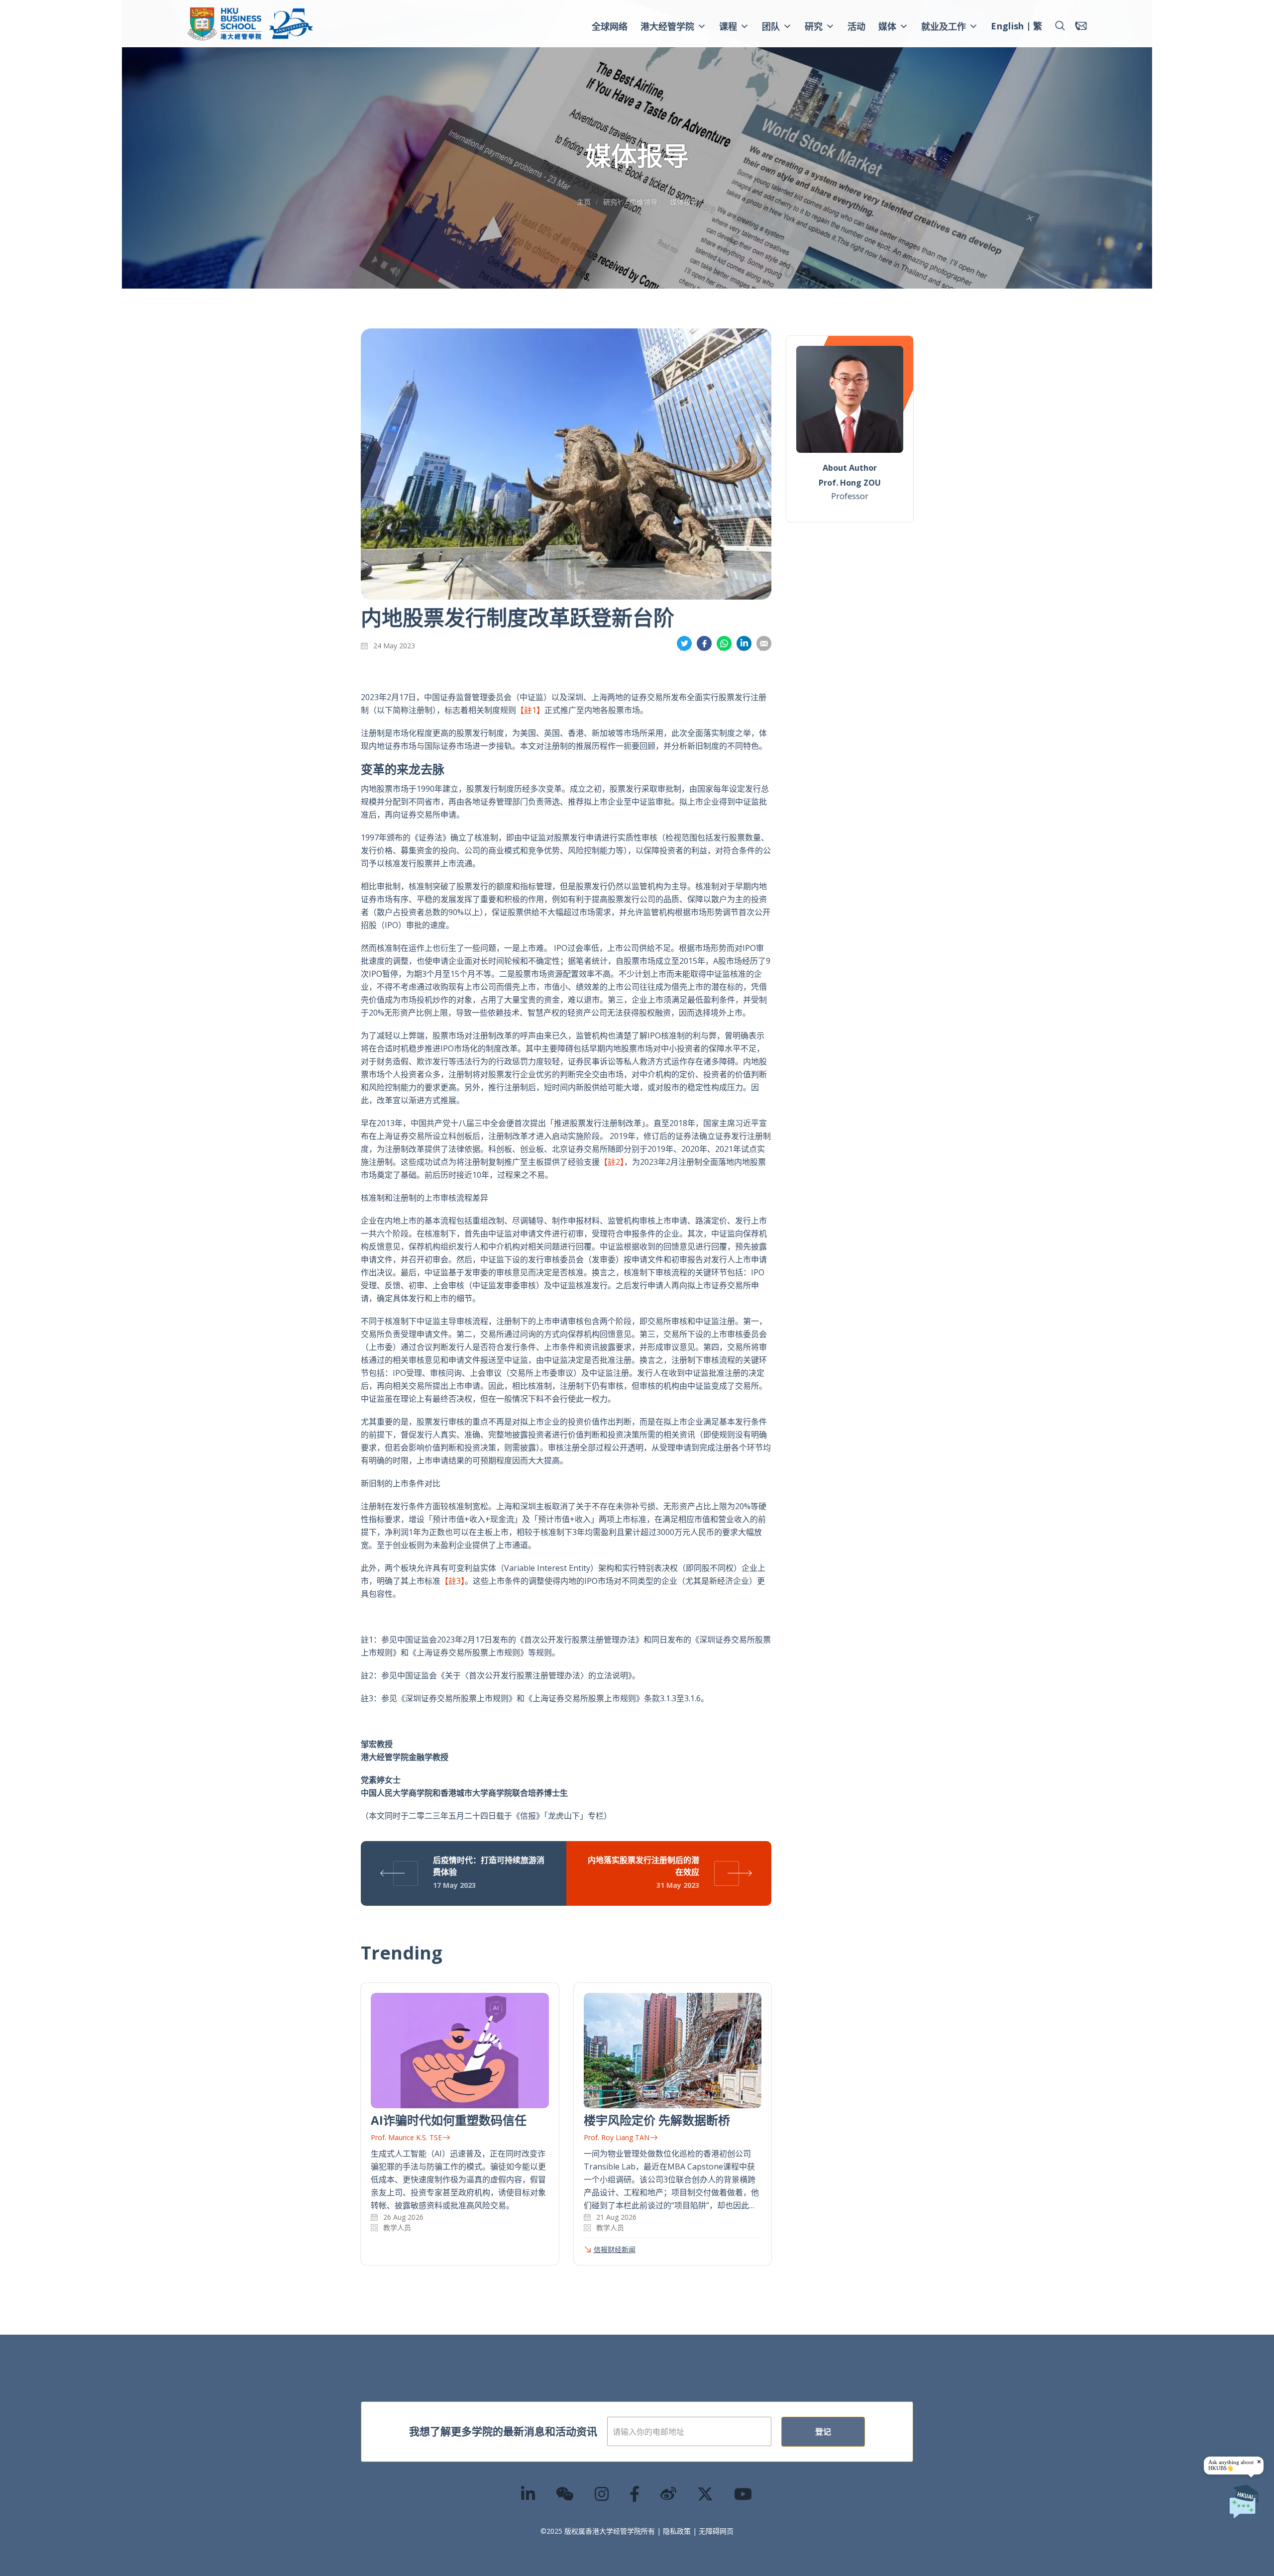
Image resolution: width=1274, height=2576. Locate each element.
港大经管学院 (667, 26)
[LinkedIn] (529, 2494)
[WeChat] (565, 2494)
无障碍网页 (716, 2531)
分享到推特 (684, 644)
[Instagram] (602, 2494)
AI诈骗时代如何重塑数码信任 (449, 2120)
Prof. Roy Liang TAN (617, 2137)
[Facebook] (635, 2494)
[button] (1060, 26)
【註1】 (530, 710)
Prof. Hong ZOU (850, 483)
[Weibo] (669, 2494)
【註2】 (612, 1162)
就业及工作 (944, 26)
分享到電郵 (764, 644)
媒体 (887, 26)
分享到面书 (704, 644)
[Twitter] (706, 2494)
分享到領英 (744, 644)
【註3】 (453, 1581)
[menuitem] (1007, 27)
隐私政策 (677, 2531)
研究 (814, 26)
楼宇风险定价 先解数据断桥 (657, 2120)
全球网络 (610, 26)
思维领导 (643, 202)
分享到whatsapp (724, 644)
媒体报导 (684, 202)
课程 (728, 26)
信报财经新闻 (615, 2249)
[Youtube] (743, 2494)
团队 (771, 26)
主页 (584, 202)
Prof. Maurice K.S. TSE (406, 2137)
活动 (856, 26)
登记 (823, 2432)
